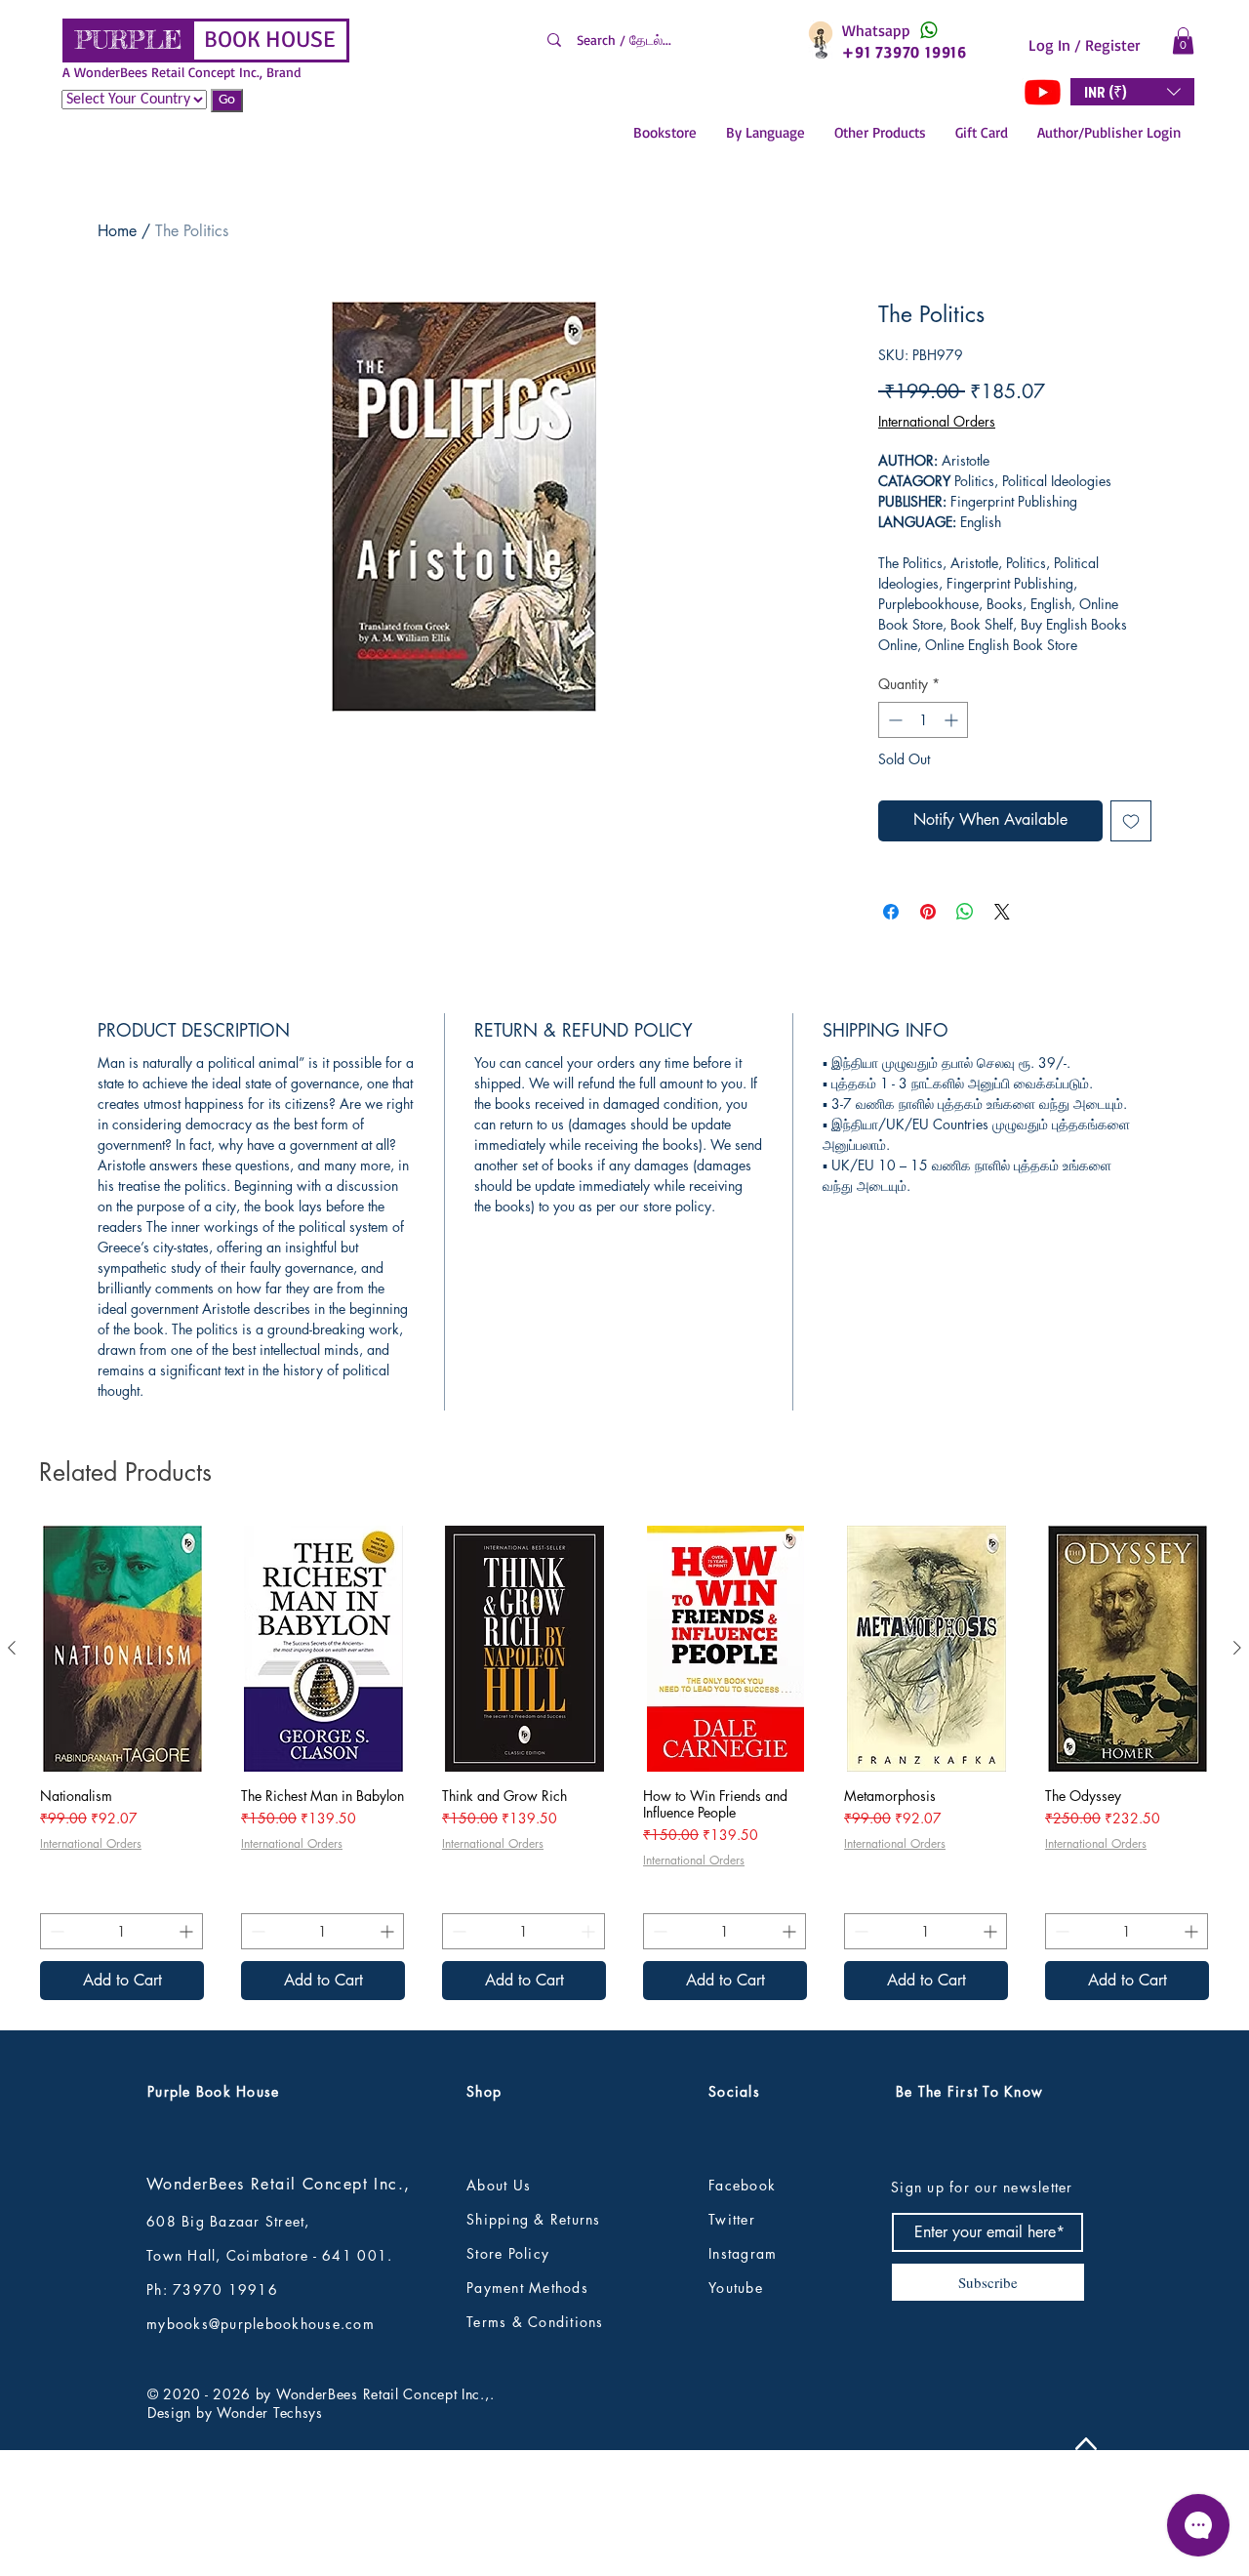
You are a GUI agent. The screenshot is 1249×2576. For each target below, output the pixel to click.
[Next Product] (1237, 1777)
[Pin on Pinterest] (928, 912)
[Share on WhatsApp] (965, 912)
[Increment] (953, 720)
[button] (1183, 41)
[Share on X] (1002, 912)
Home (117, 231)
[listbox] (1132, 92)
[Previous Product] (12, 1777)
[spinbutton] (923, 720)
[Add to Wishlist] (1131, 821)
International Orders (937, 421)
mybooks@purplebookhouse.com (261, 2453)
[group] (624, 1892)
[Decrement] (893, 720)
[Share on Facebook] (891, 912)
